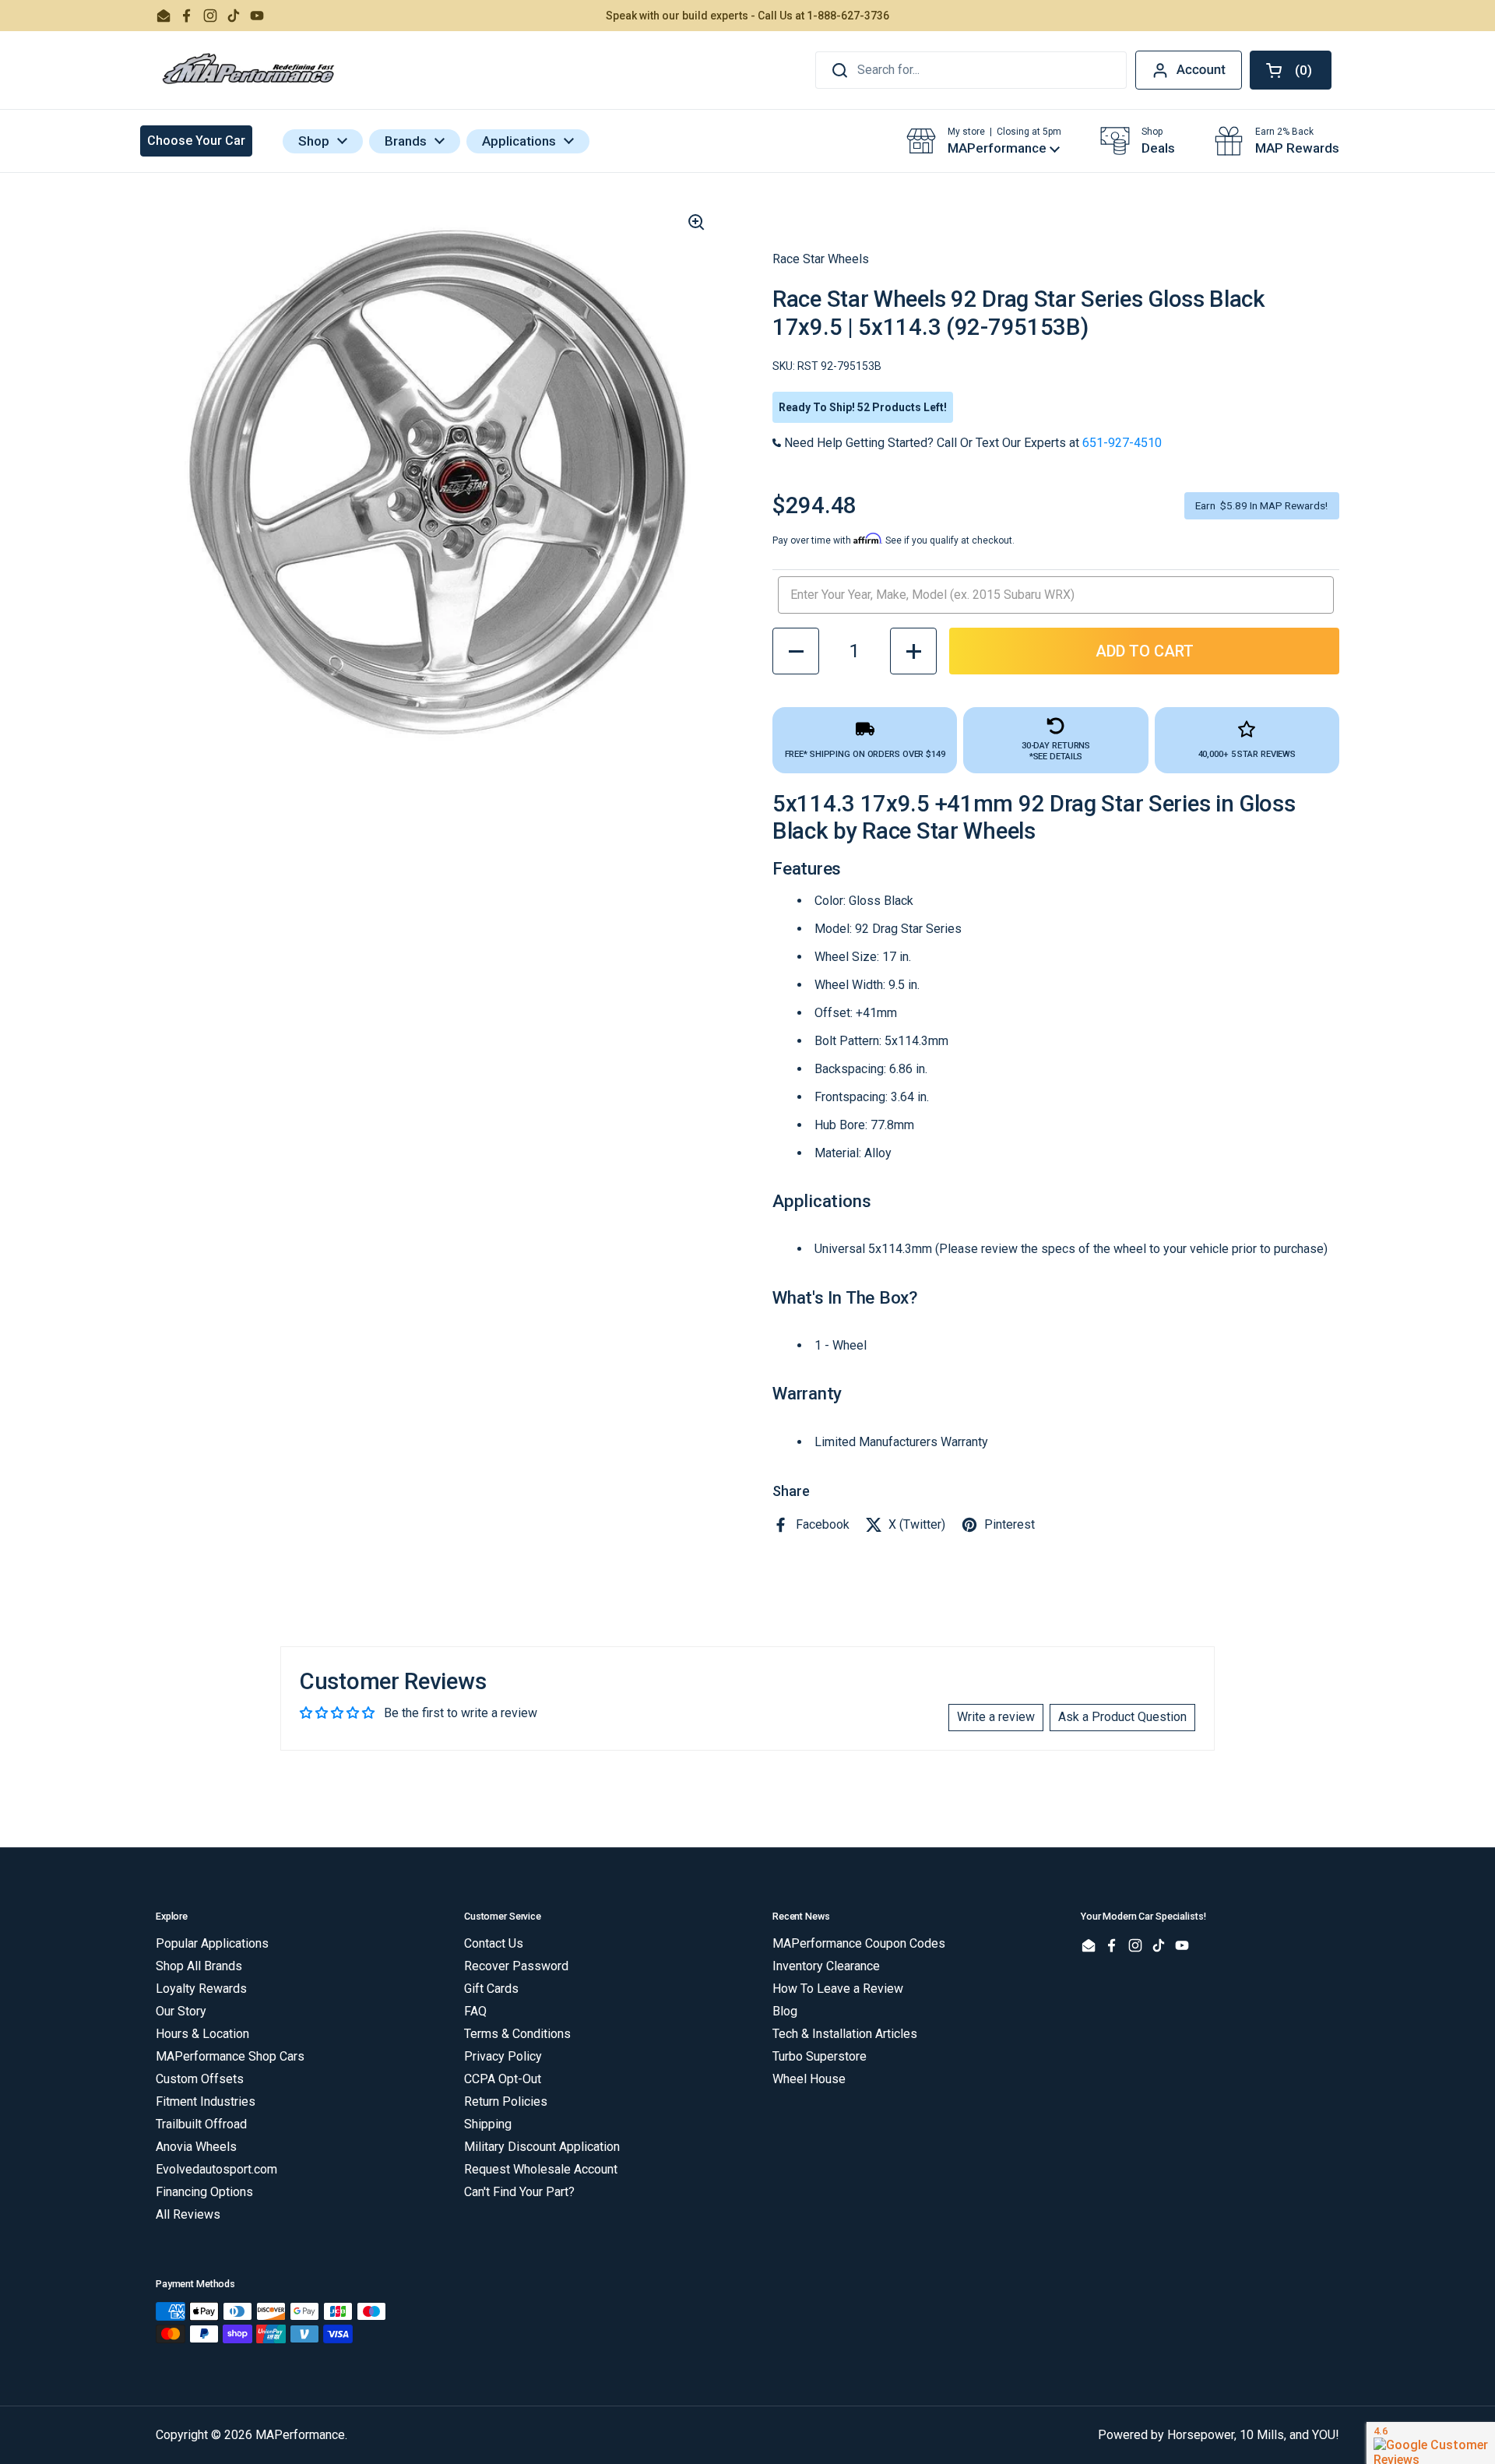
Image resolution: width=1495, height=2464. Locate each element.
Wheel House (809, 2079)
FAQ (475, 2011)
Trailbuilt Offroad (201, 2124)
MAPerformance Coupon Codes (859, 1943)
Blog (785, 2011)
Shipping (488, 2124)
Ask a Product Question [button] (1122, 1717)
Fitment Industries (206, 2101)
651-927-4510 (1122, 443)
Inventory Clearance (826, 1966)
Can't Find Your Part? (519, 2192)
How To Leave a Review (838, 1989)
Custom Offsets (200, 2079)
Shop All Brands (199, 1966)
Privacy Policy (503, 2056)
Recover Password (516, 1966)
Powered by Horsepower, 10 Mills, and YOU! (1219, 2435)
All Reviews (188, 2214)
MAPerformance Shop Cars (230, 2056)
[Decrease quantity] (796, 651)
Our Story (181, 2011)
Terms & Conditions (517, 2034)
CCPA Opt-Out (503, 2079)
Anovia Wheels (196, 2147)
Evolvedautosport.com (216, 2169)
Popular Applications (212, 1943)
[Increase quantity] (913, 651)
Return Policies (506, 2101)
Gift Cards (491, 1989)
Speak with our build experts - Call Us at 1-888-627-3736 (747, 16)
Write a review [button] (996, 1717)
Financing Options (204, 2192)
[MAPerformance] (249, 70)
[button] (1291, 70)
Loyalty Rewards (201, 1989)
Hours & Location (202, 2034)
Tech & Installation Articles (845, 2034)
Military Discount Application (542, 2147)
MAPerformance (300, 2435)
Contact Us (494, 1943)
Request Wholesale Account (541, 2169)
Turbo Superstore (820, 2056)
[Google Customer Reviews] (1431, 2443)
